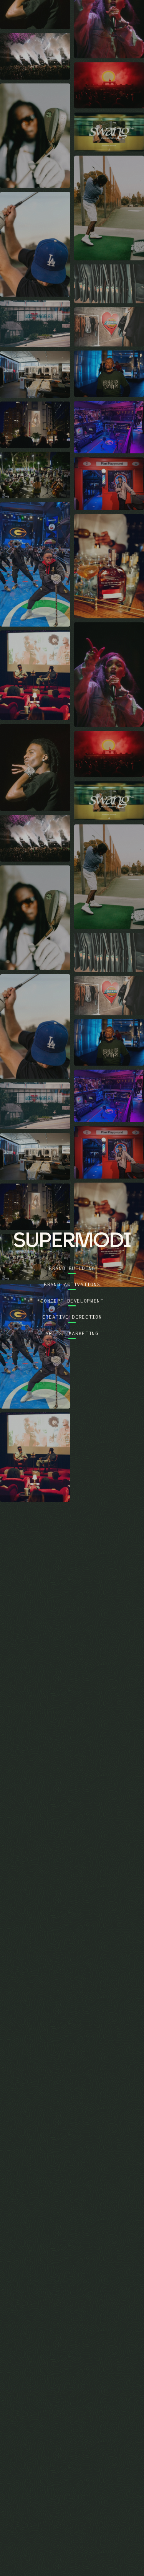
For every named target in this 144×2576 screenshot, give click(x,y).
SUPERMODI (90, 16)
